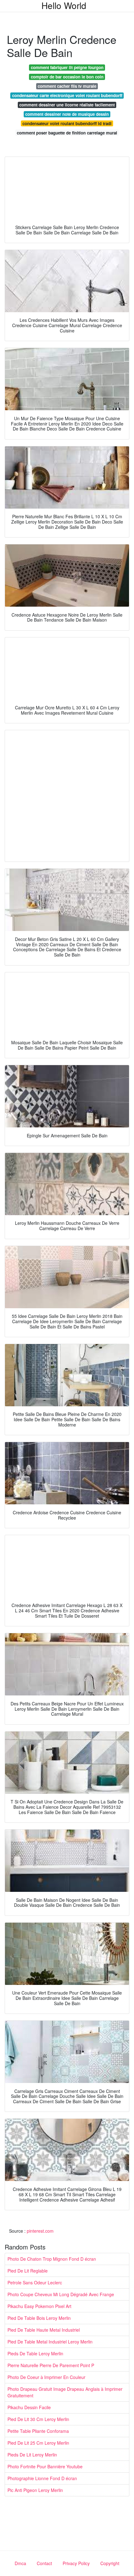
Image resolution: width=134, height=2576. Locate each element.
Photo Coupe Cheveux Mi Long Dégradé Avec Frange (61, 2294)
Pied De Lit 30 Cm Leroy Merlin (38, 2419)
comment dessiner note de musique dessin (67, 114)
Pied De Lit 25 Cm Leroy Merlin (38, 2443)
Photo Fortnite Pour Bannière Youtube (45, 2466)
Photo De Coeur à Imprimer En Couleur (46, 2377)
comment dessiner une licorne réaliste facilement (67, 105)
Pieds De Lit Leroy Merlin (32, 2455)
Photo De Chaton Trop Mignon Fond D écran (52, 2259)
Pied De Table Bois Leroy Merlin (39, 2318)
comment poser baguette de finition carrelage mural (67, 133)
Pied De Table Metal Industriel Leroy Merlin (50, 2342)
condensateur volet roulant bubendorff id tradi (67, 123)
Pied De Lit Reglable (28, 2271)
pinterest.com (40, 2231)
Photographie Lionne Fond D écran (42, 2478)
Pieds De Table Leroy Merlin (35, 2353)
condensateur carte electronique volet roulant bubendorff (67, 95)
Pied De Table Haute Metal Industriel (44, 2330)
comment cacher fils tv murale (67, 86)
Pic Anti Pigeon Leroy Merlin (35, 2490)
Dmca (20, 2563)
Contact (44, 2563)
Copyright (110, 2563)
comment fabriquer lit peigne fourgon (67, 67)
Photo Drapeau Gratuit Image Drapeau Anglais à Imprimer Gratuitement (65, 2392)
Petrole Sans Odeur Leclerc (35, 2282)
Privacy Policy (76, 2563)
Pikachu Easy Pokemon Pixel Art (39, 2306)
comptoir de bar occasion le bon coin (67, 77)
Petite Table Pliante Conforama (38, 2431)
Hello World (64, 5)
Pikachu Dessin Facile (29, 2407)
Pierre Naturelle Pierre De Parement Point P (51, 2365)
